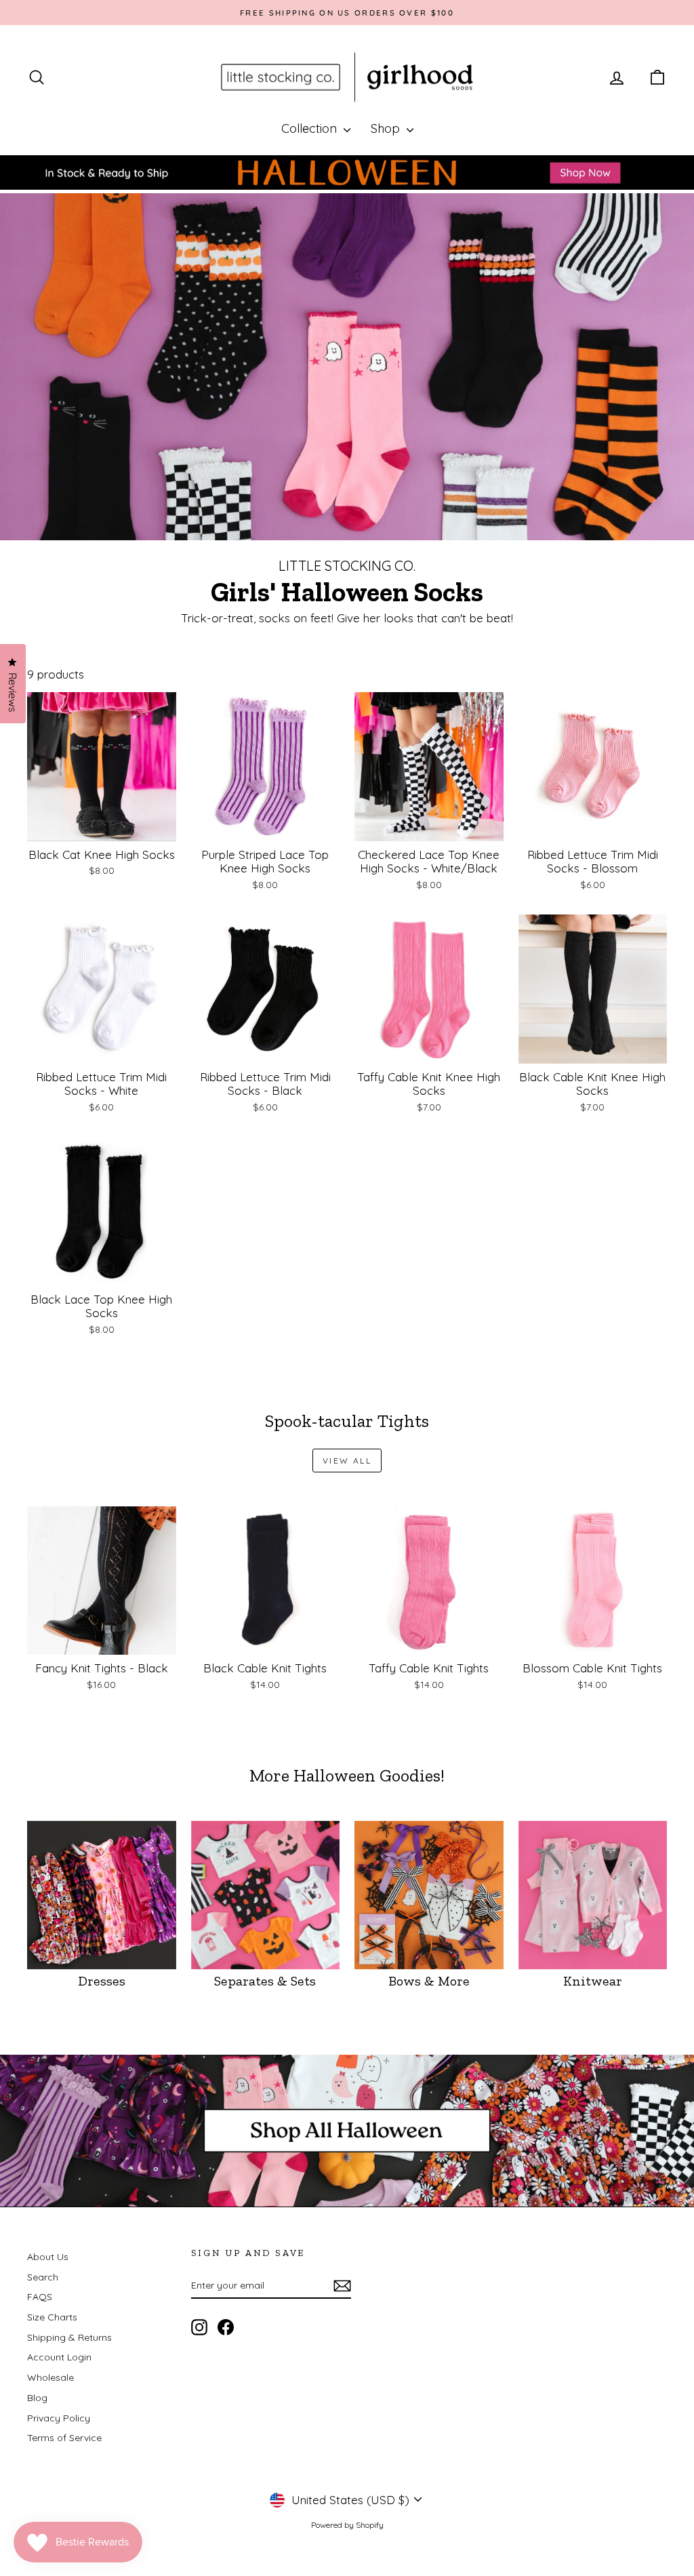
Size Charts (52, 2317)
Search (43, 2277)
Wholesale (50, 2377)
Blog (37, 2398)
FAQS (40, 2297)
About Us (48, 2257)
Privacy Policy (59, 2418)
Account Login (59, 2357)
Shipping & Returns (69, 2337)
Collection (311, 128)
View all (347, 1461)
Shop (387, 128)
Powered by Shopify (347, 2525)
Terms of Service (64, 2438)
